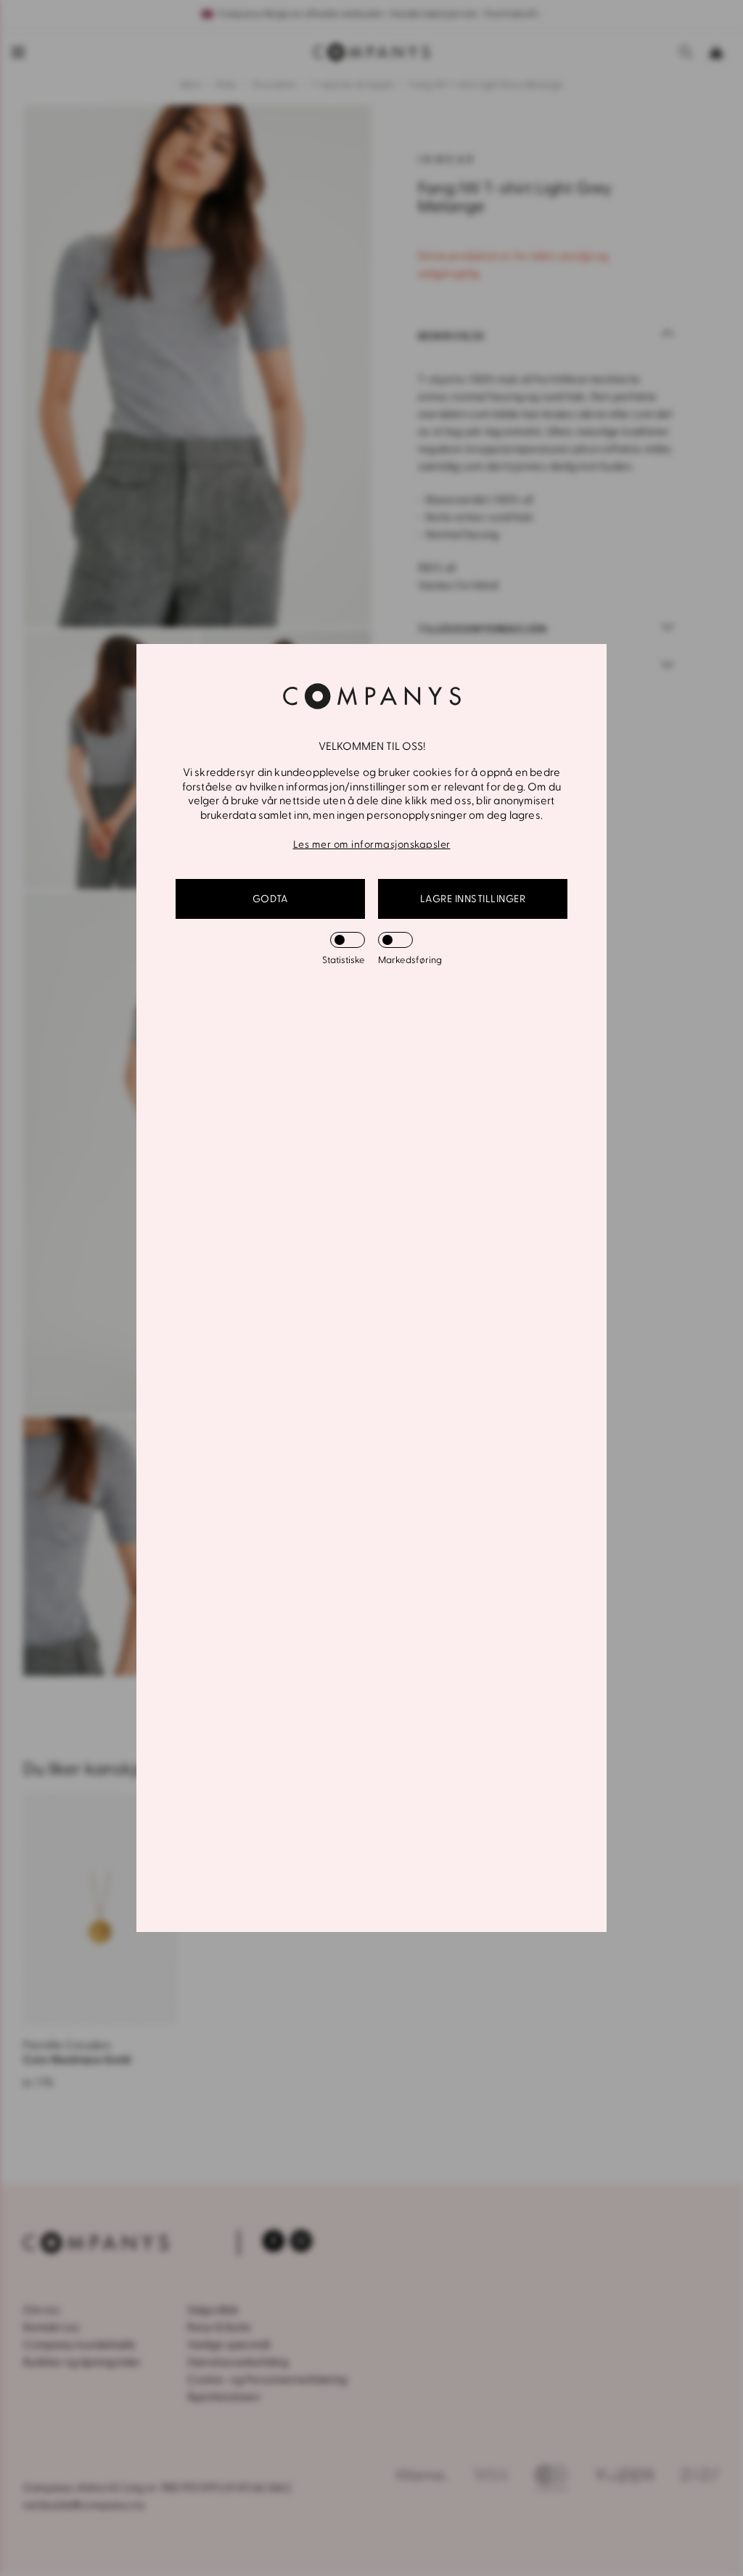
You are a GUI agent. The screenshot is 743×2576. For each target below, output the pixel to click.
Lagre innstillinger (473, 899)
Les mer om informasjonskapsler (372, 845)
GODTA (271, 899)
